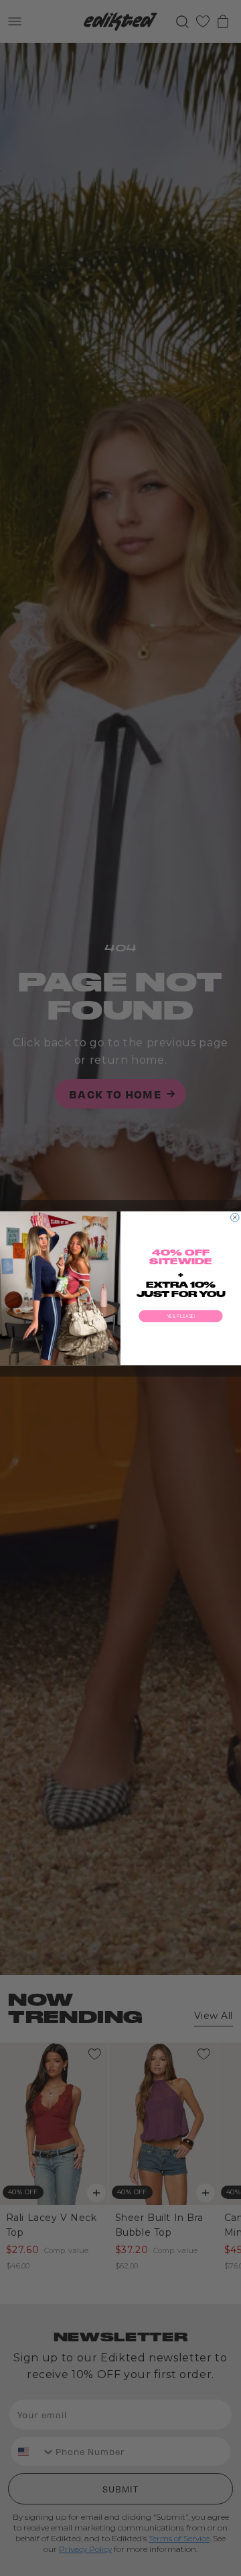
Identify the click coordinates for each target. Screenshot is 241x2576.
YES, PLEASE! (181, 1316)
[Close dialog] (235, 1217)
